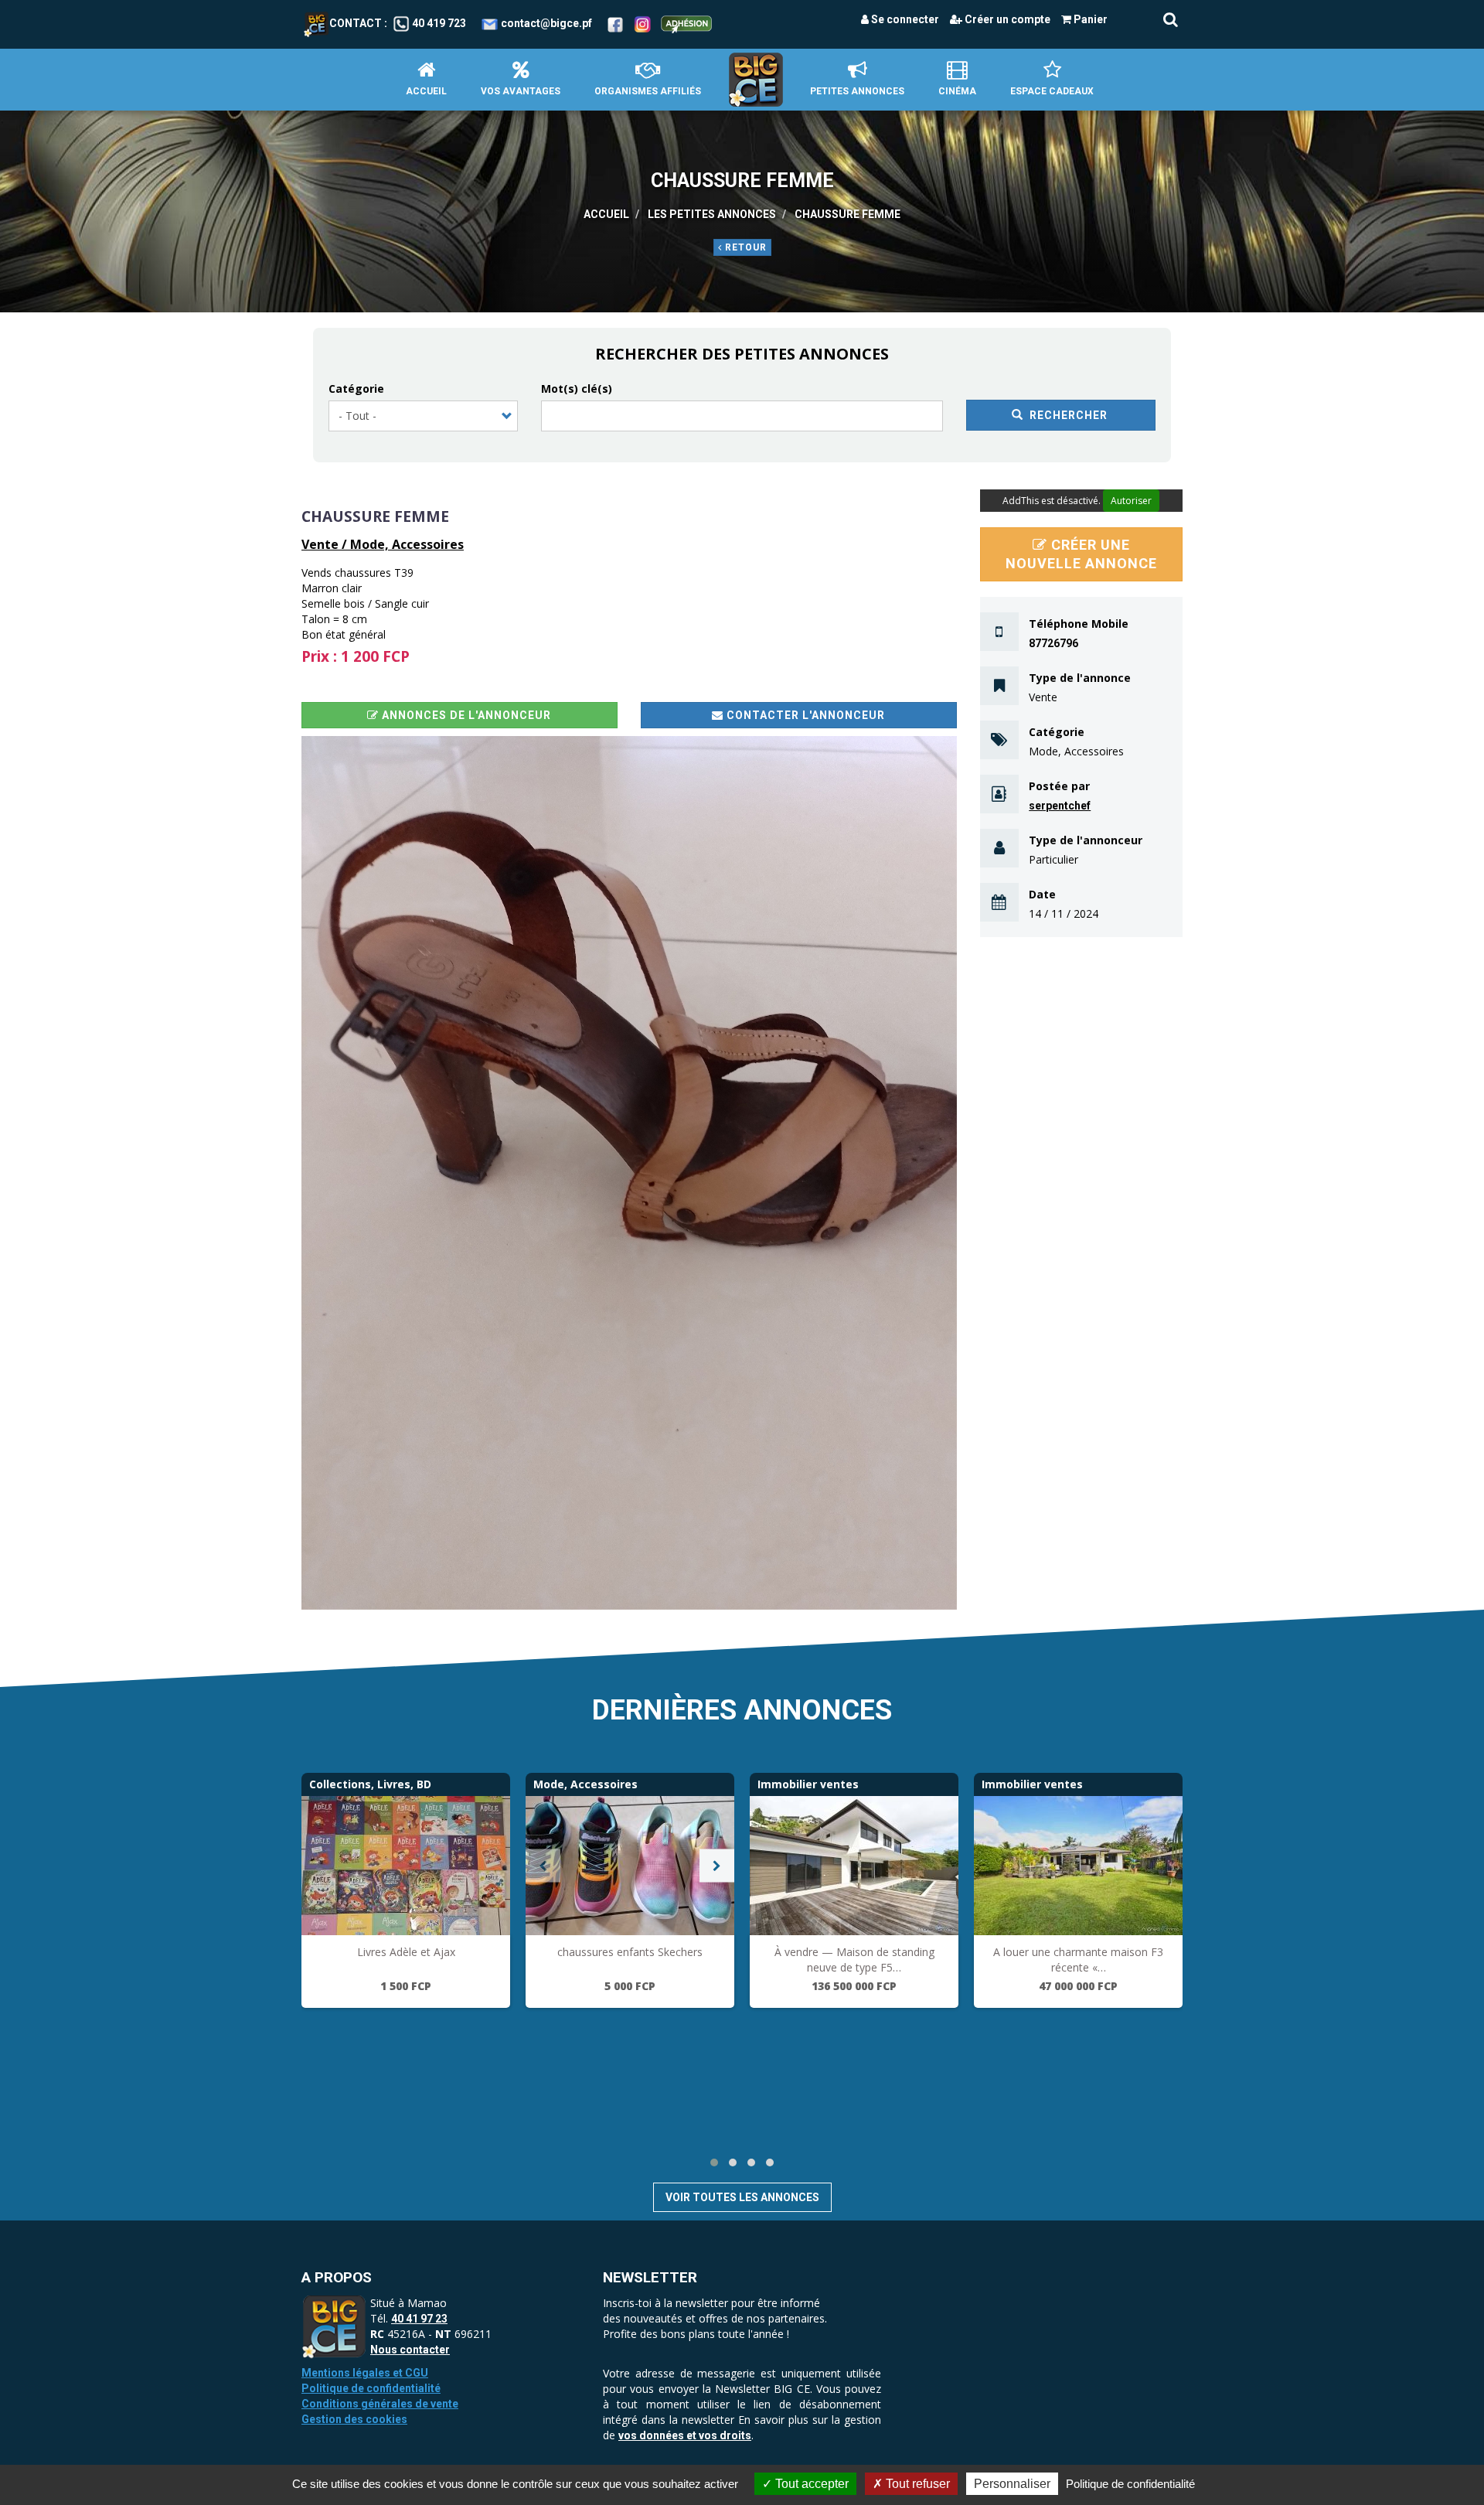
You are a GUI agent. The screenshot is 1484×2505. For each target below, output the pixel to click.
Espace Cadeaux (1052, 91)
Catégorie (356, 389)
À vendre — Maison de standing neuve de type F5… (854, 1960)
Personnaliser (1012, 2484)
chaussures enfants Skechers (630, 1952)
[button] (629, 1173)
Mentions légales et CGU (365, 2373)
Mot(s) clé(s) (577, 389)
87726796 (1053, 643)
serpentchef (1060, 806)
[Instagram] (643, 23)
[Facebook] (615, 23)
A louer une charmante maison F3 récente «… (1078, 1960)
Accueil (426, 91)
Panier (1089, 19)
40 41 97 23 (419, 2319)
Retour (744, 247)
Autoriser (1131, 501)
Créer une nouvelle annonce (1081, 554)
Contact (356, 23)
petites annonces (857, 91)
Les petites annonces (712, 214)
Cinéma (957, 91)
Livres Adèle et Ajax (406, 1952)
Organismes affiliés (648, 91)
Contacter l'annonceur (804, 715)
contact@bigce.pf (546, 23)
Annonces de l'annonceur (465, 715)
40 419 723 (439, 23)
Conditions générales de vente (380, 2404)
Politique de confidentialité (371, 2388)
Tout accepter (810, 2484)
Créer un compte (1006, 19)
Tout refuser (916, 2484)
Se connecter (904, 19)
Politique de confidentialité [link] (1130, 2484)
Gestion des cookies (354, 2419)
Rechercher (1067, 415)
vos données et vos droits (685, 2435)
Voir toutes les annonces (742, 2197)
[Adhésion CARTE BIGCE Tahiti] (686, 23)
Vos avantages (521, 91)
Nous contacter (410, 2350)
